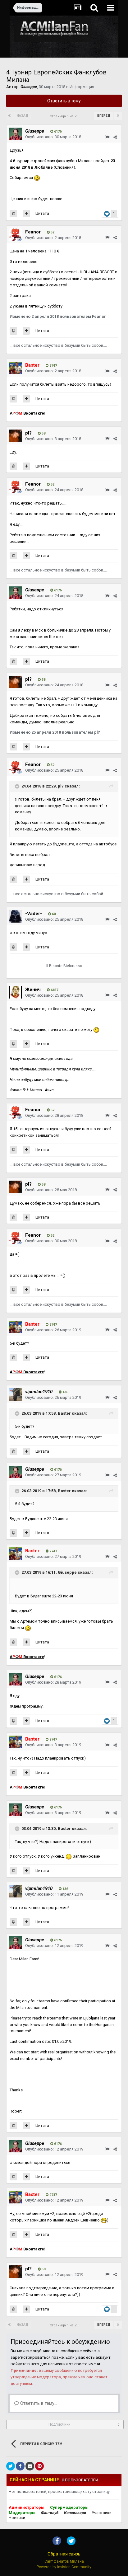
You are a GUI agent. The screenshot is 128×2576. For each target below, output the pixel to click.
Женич (33, 990)
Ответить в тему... (38, 2403)
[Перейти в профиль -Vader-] (16, 916)
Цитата (42, 213)
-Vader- (34, 914)
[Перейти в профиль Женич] (16, 992)
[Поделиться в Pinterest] (39, 2466)
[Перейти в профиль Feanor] (16, 235)
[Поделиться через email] (30, 2466)
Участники (102, 2513)
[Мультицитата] (26, 214)
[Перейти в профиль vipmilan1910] (16, 1394)
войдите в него (25, 2364)
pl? (28, 433)
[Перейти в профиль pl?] (16, 436)
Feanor (33, 232)
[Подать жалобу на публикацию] (107, 137)
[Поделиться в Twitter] (11, 2466)
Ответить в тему (64, 101)
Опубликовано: (53, 137)
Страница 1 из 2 (64, 116)
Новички (17, 2518)
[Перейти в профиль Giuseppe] (16, 134)
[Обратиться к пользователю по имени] (13, 214)
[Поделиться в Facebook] (20, 2466)
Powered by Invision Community (64, 2567)
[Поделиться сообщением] (115, 137)
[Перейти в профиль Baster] (16, 368)
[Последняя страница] (118, 116)
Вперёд (104, 116)
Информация (82, 87)
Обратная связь (64, 2554)
